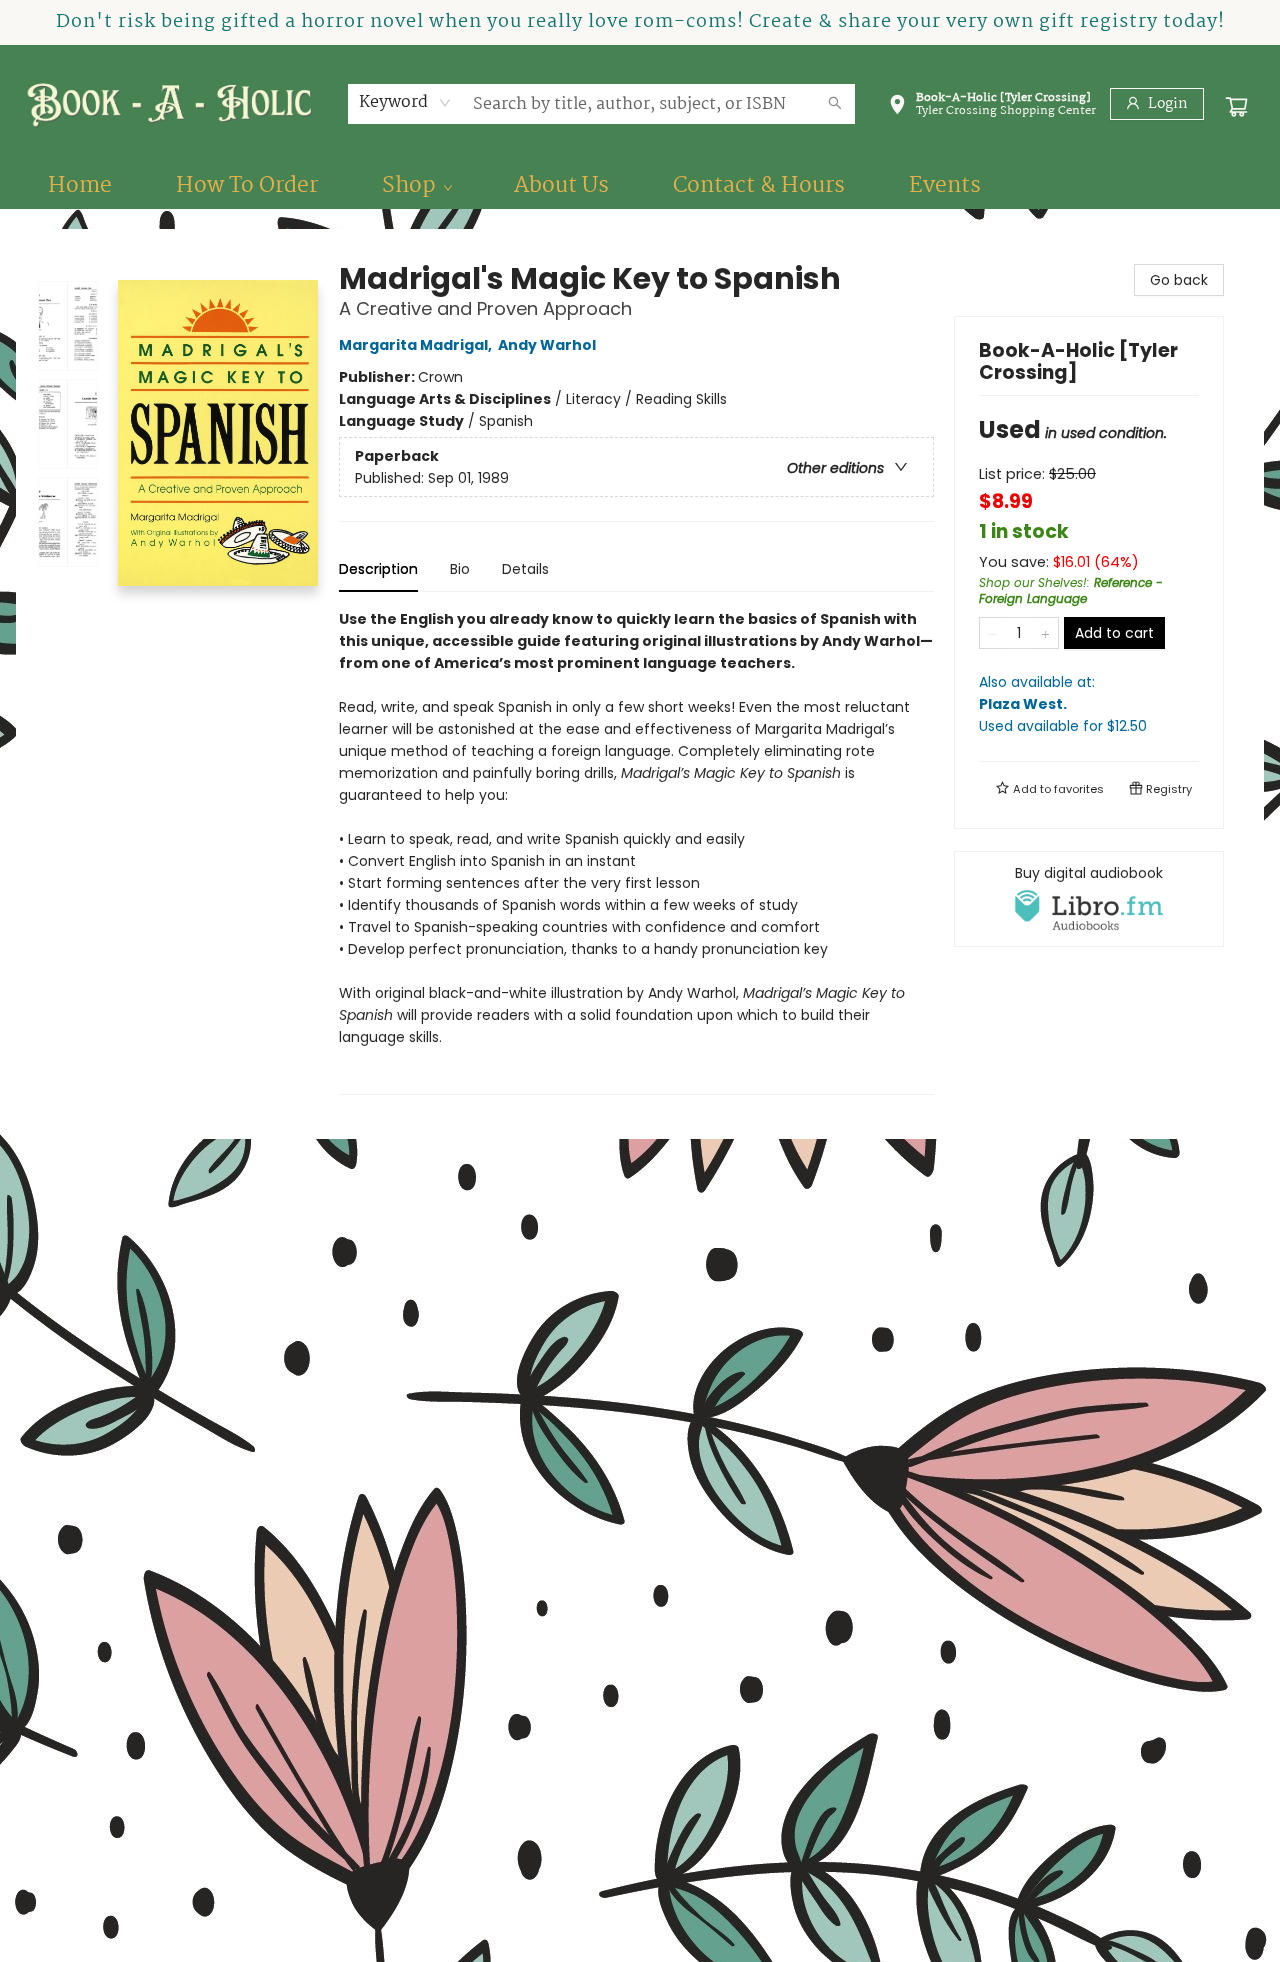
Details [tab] (525, 569)
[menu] (640, 186)
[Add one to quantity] (1045, 633)
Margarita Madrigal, (417, 345)
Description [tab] (378, 569)
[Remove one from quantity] (992, 633)
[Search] (835, 104)
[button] (992, 108)
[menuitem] (80, 186)
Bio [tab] (460, 569)
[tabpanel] (636, 851)
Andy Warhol (547, 345)
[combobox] (405, 103)
